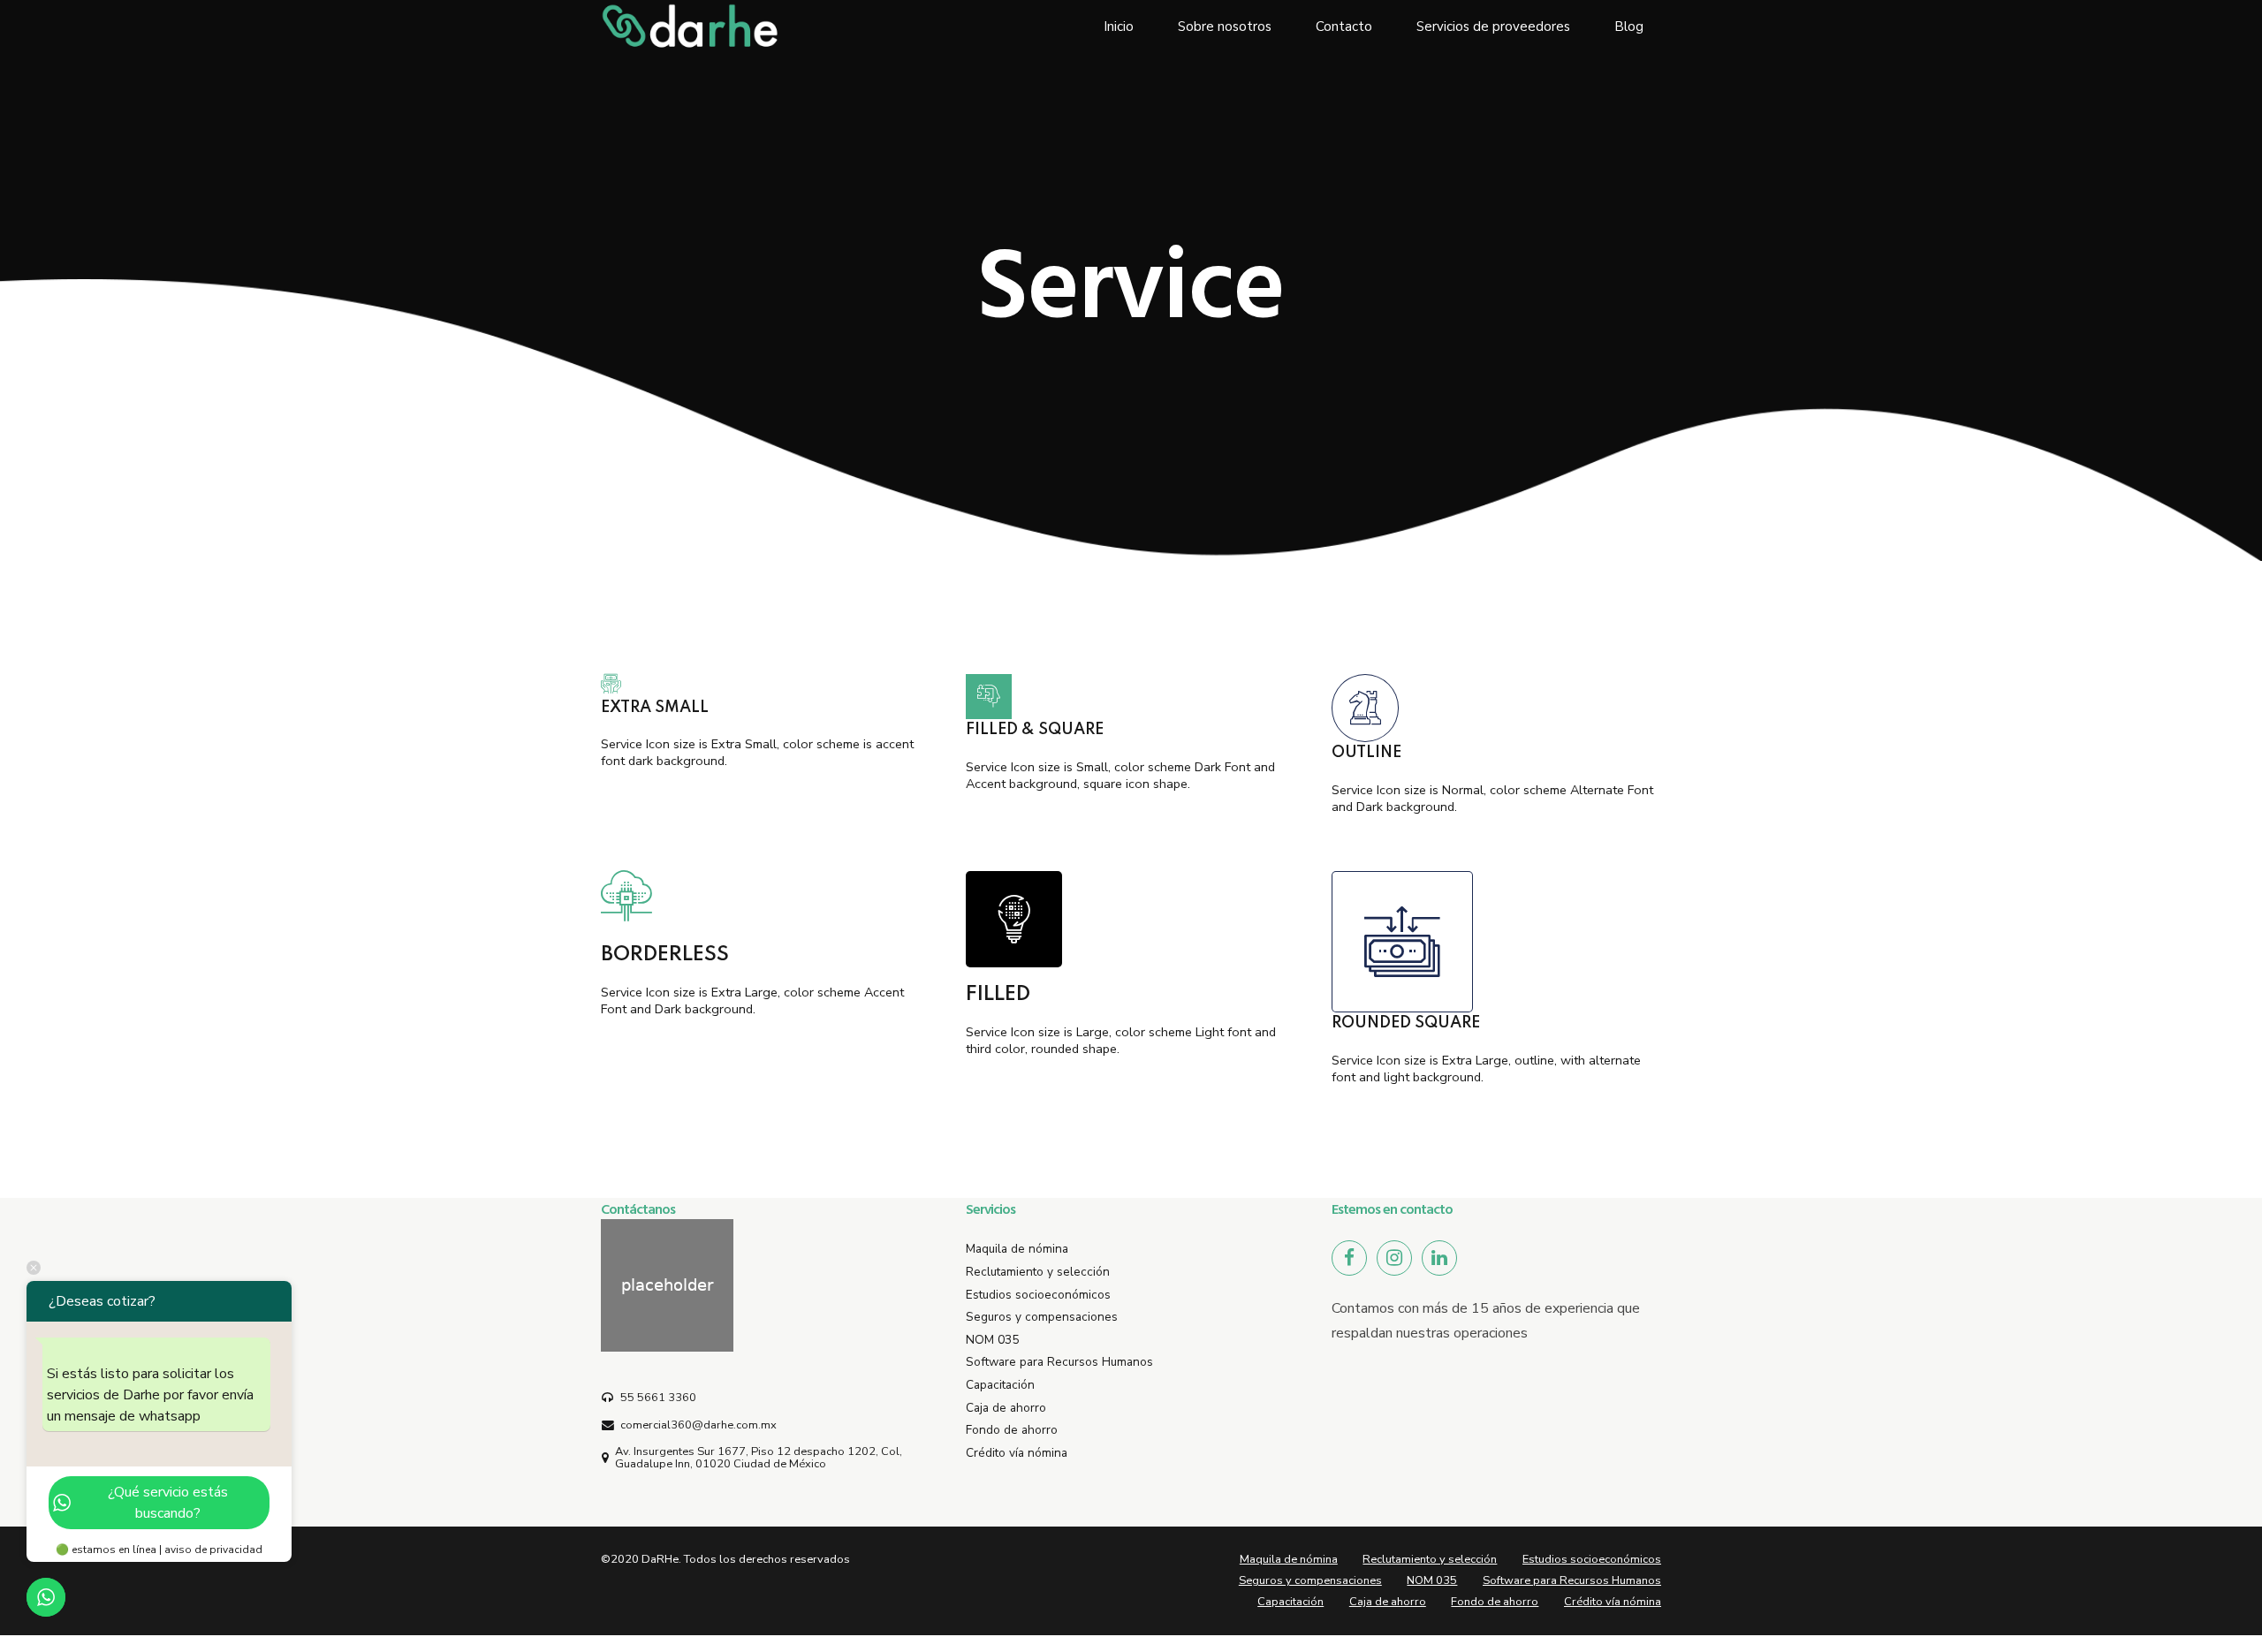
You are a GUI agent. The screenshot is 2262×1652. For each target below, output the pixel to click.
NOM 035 (992, 1340)
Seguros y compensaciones (1042, 1317)
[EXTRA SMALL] (766, 685)
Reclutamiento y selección (1038, 1272)
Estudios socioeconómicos (1038, 1295)
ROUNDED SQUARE (1406, 1023)
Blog (1629, 27)
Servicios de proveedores (1493, 27)
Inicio (1119, 27)
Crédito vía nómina (1017, 1453)
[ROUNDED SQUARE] (1402, 942)
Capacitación (1000, 1385)
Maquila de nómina (1017, 1249)
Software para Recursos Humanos (1059, 1362)
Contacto (1344, 27)
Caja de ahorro (1006, 1408)
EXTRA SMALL (655, 708)
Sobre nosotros (1225, 27)
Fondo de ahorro (1012, 1430)
